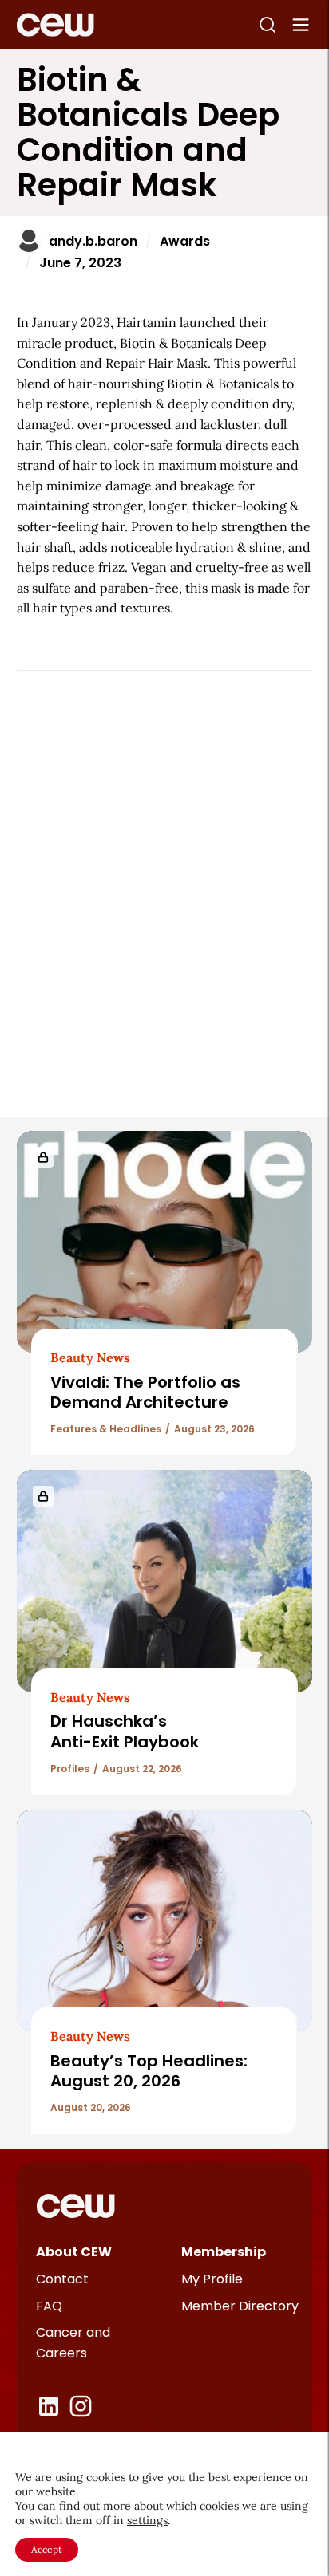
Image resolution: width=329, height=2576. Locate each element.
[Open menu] (301, 25)
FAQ (49, 2306)
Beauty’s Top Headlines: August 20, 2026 (149, 2071)
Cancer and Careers (73, 2343)
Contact (62, 2279)
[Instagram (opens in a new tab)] (81, 2406)
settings (147, 2520)
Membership (224, 2252)
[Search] (268, 25)
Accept (47, 2549)
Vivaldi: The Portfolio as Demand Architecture (145, 1392)
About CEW (74, 2252)
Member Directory (240, 2306)
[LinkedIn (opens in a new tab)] (49, 2406)
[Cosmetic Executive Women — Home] (55, 25)
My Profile (212, 2279)
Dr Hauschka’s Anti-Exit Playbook (125, 1731)
